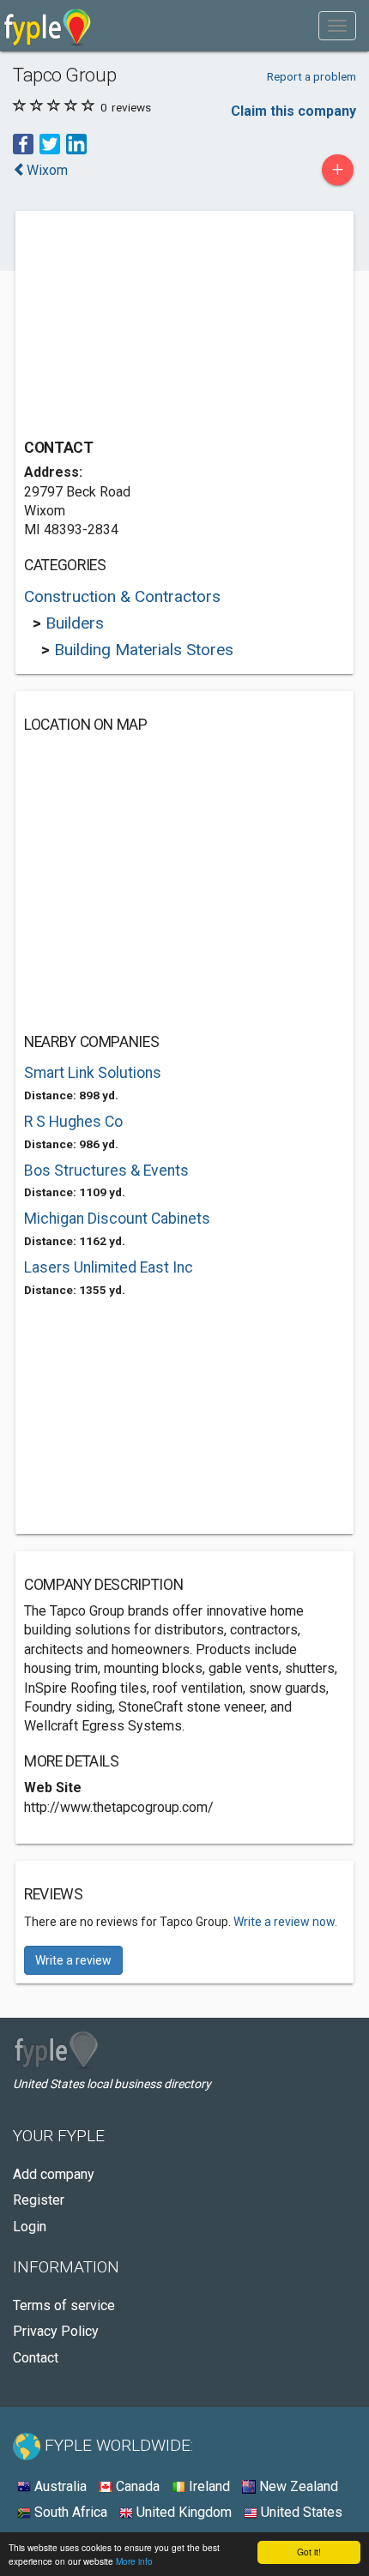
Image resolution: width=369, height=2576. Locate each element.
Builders (75, 623)
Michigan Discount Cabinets (117, 1219)
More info (134, 2561)
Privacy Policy (56, 2331)
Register (39, 2200)
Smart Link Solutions (93, 1073)
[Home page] (48, 26)
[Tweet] (50, 144)
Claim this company (293, 111)
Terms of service (64, 2305)
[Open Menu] (337, 26)
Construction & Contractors (122, 596)
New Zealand (297, 2486)
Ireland (208, 2486)
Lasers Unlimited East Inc (109, 1267)
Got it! (309, 2552)
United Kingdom (182, 2512)
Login (30, 2227)
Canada (136, 2486)
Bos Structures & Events (106, 1171)
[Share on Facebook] (23, 144)
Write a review (73, 1960)
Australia (59, 2486)
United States (300, 2512)
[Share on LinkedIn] (76, 144)
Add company (54, 2174)
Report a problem (312, 76)
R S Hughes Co (73, 1122)
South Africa (69, 2512)
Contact (36, 2358)
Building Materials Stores (144, 650)
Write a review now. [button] (285, 1922)
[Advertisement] (153, 327)
